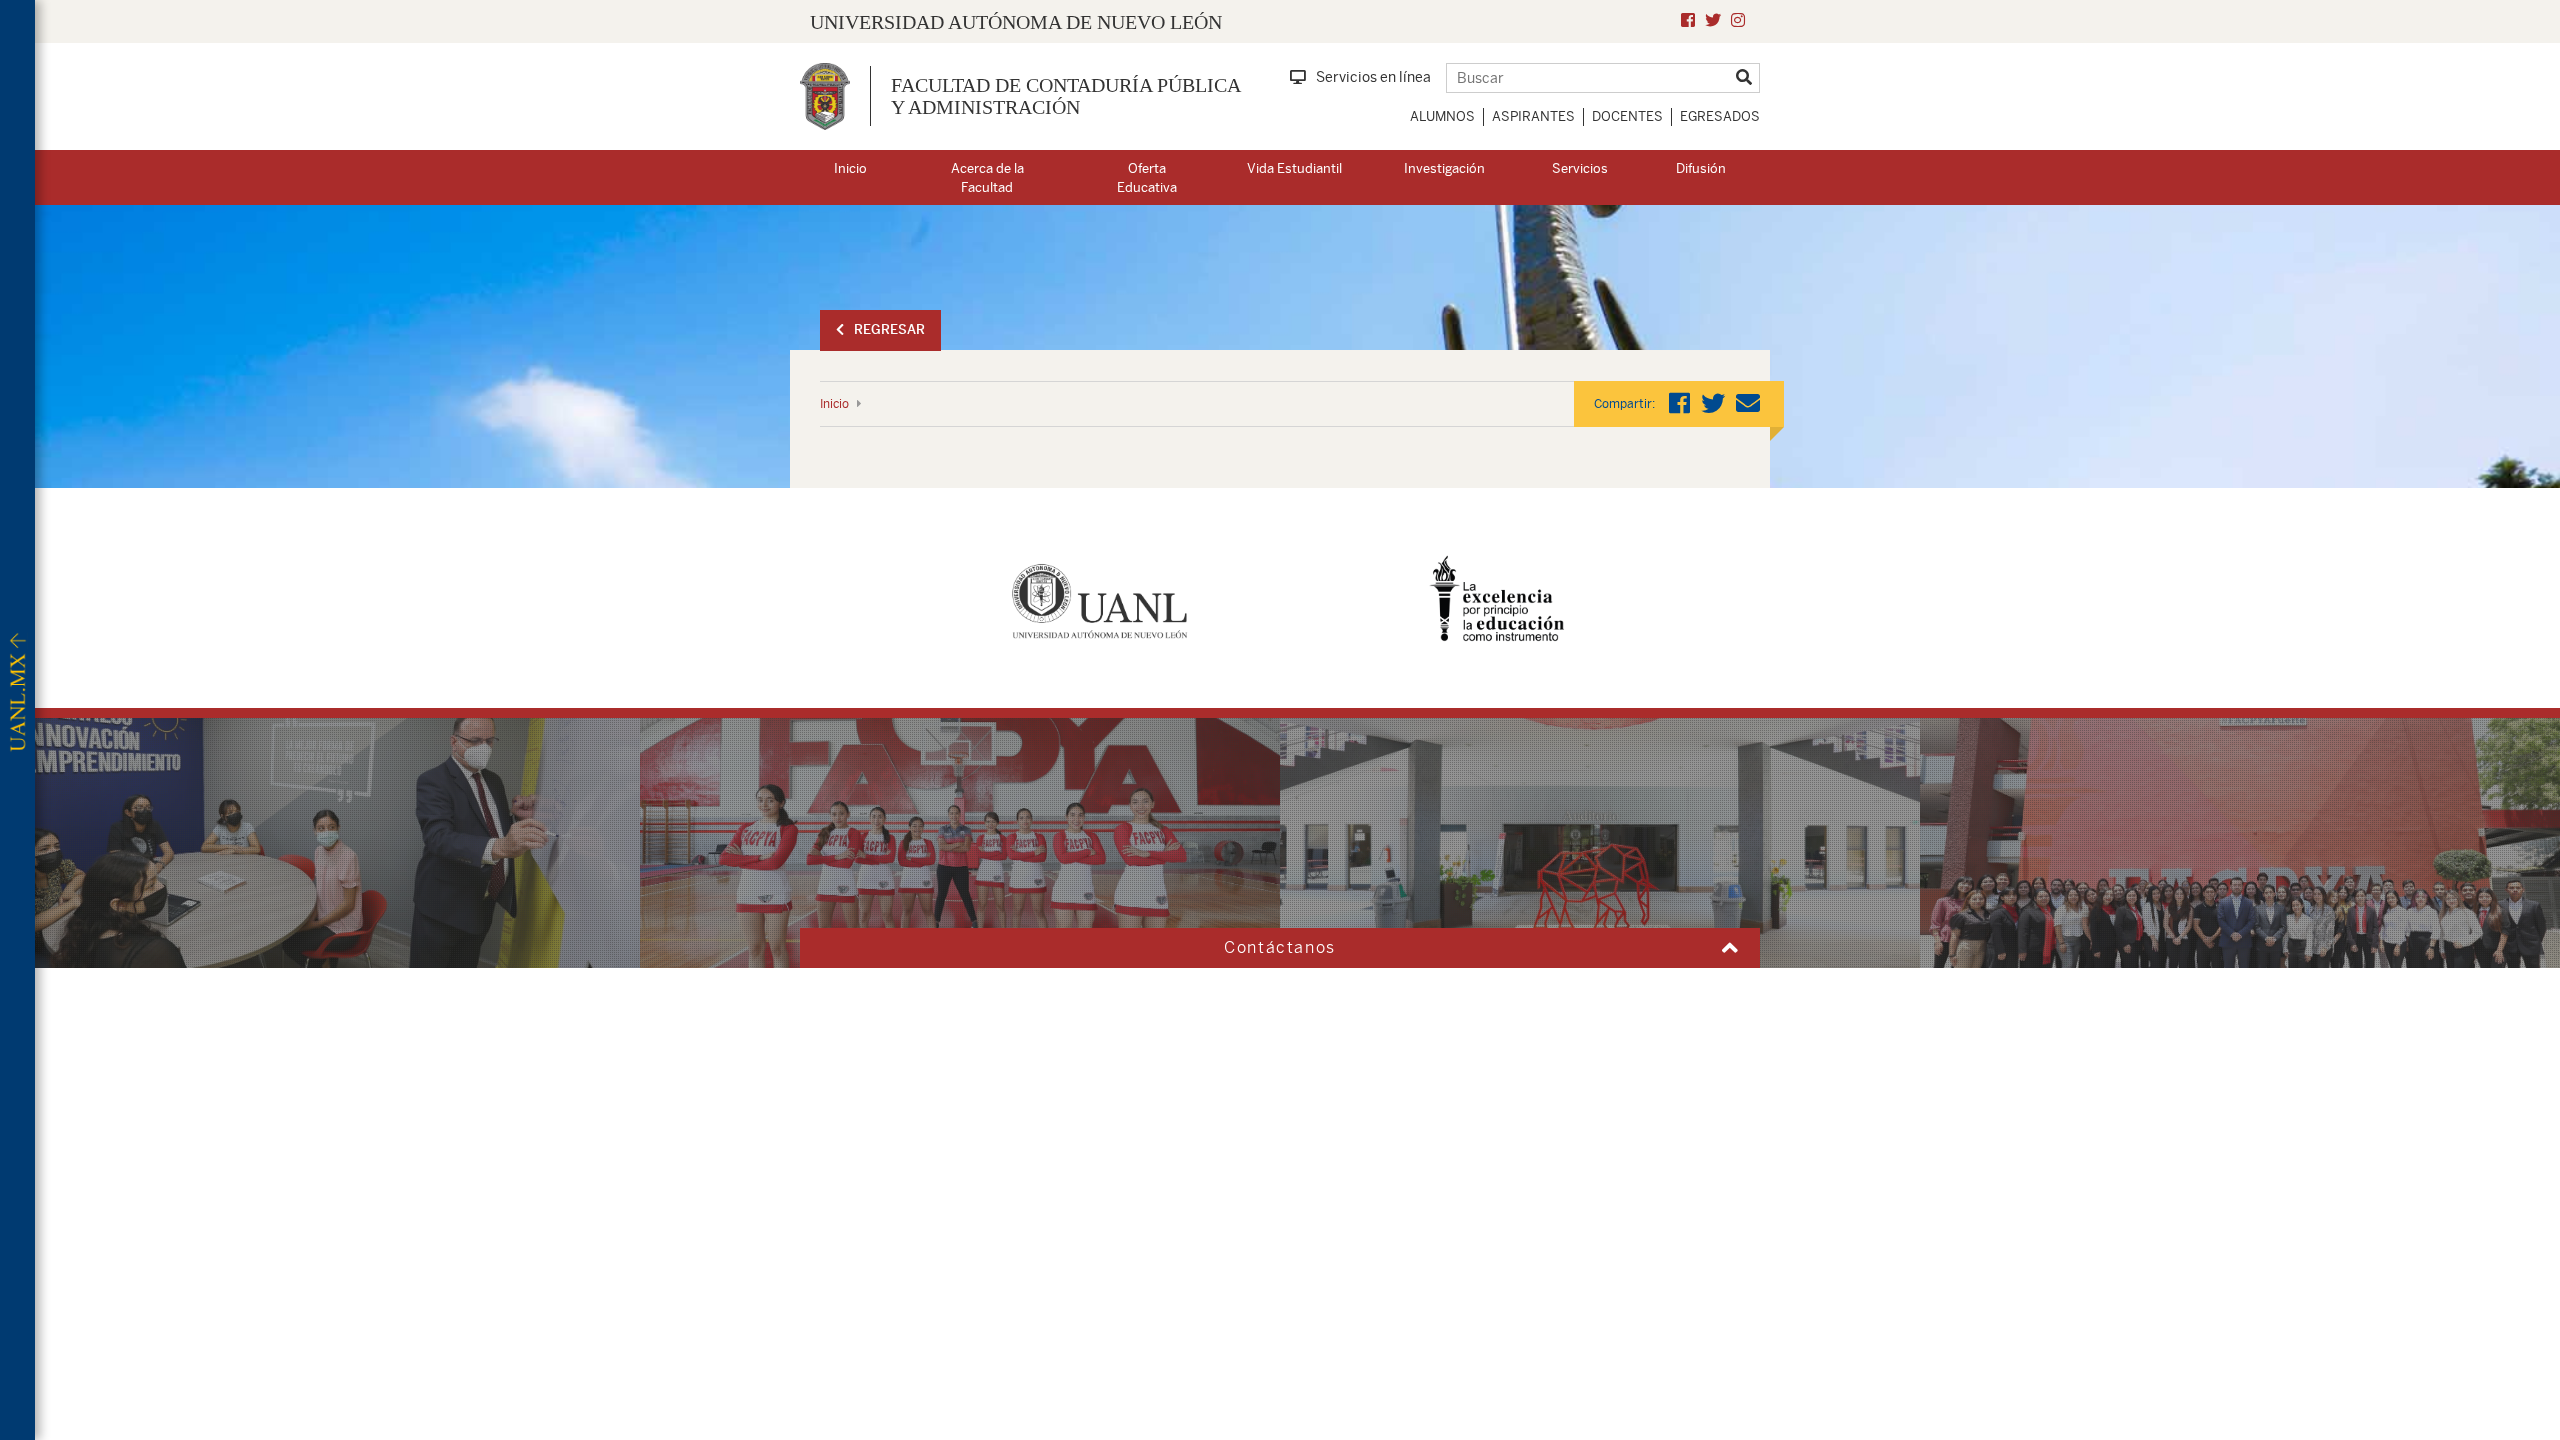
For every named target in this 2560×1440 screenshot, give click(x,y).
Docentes (1627, 116)
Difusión (1701, 168)
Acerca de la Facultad (987, 178)
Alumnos (1442, 116)
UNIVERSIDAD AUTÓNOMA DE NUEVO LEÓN (1016, 22)
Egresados (1720, 116)
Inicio (850, 168)
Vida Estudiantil (1294, 168)
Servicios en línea (1373, 77)
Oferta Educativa (1147, 178)
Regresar (889, 329)
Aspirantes (1533, 116)
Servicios (1580, 168)
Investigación (1444, 168)
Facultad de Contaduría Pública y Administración (1065, 96)
